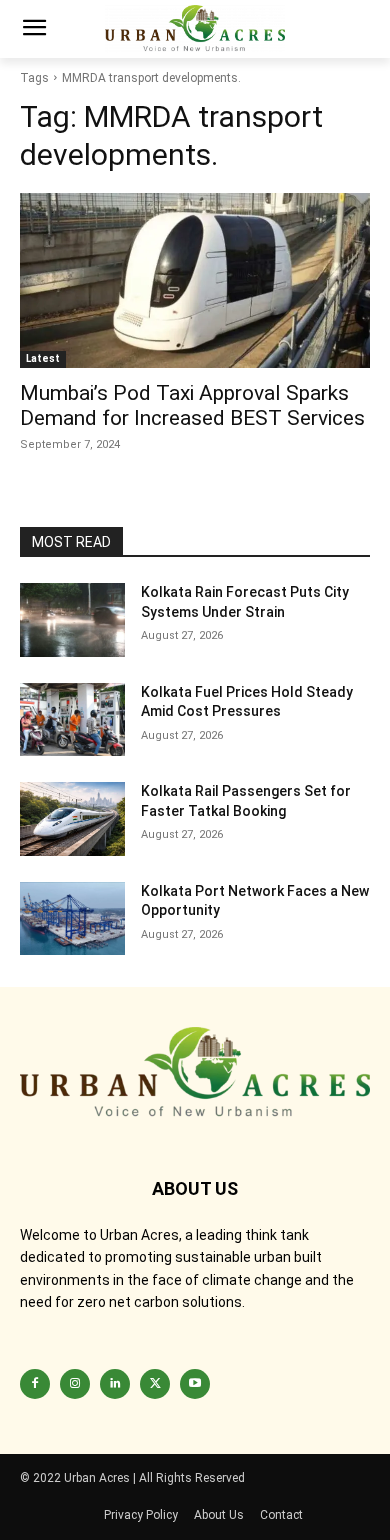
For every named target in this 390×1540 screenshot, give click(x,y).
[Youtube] (195, 1384)
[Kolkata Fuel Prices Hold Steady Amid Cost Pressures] (72, 720)
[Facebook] (35, 1384)
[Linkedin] (115, 1384)
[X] (155, 1384)
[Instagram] (75, 1384)
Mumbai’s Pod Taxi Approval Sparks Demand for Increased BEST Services (192, 405)
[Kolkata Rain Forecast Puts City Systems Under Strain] (72, 620)
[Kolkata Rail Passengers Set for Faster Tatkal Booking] (72, 819)
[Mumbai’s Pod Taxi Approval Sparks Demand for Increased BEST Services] (195, 280)
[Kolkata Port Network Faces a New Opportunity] (72, 919)
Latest (43, 358)
